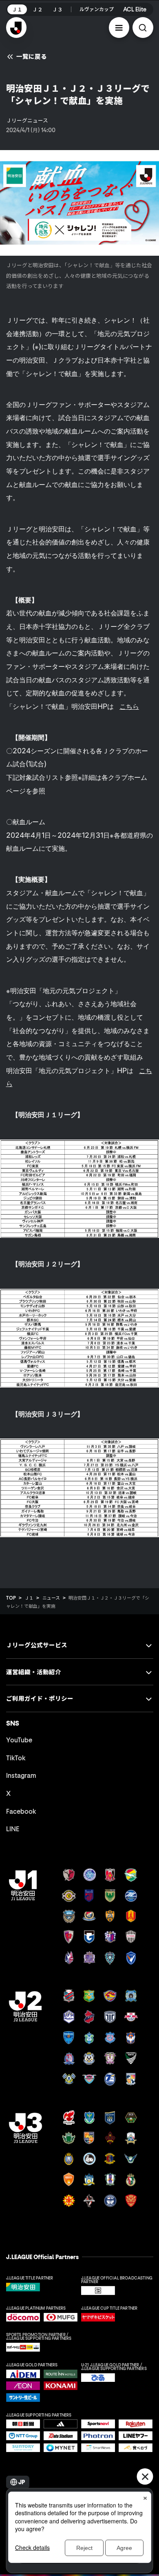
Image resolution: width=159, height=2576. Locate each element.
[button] (119, 28)
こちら (129, 706)
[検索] (143, 28)
